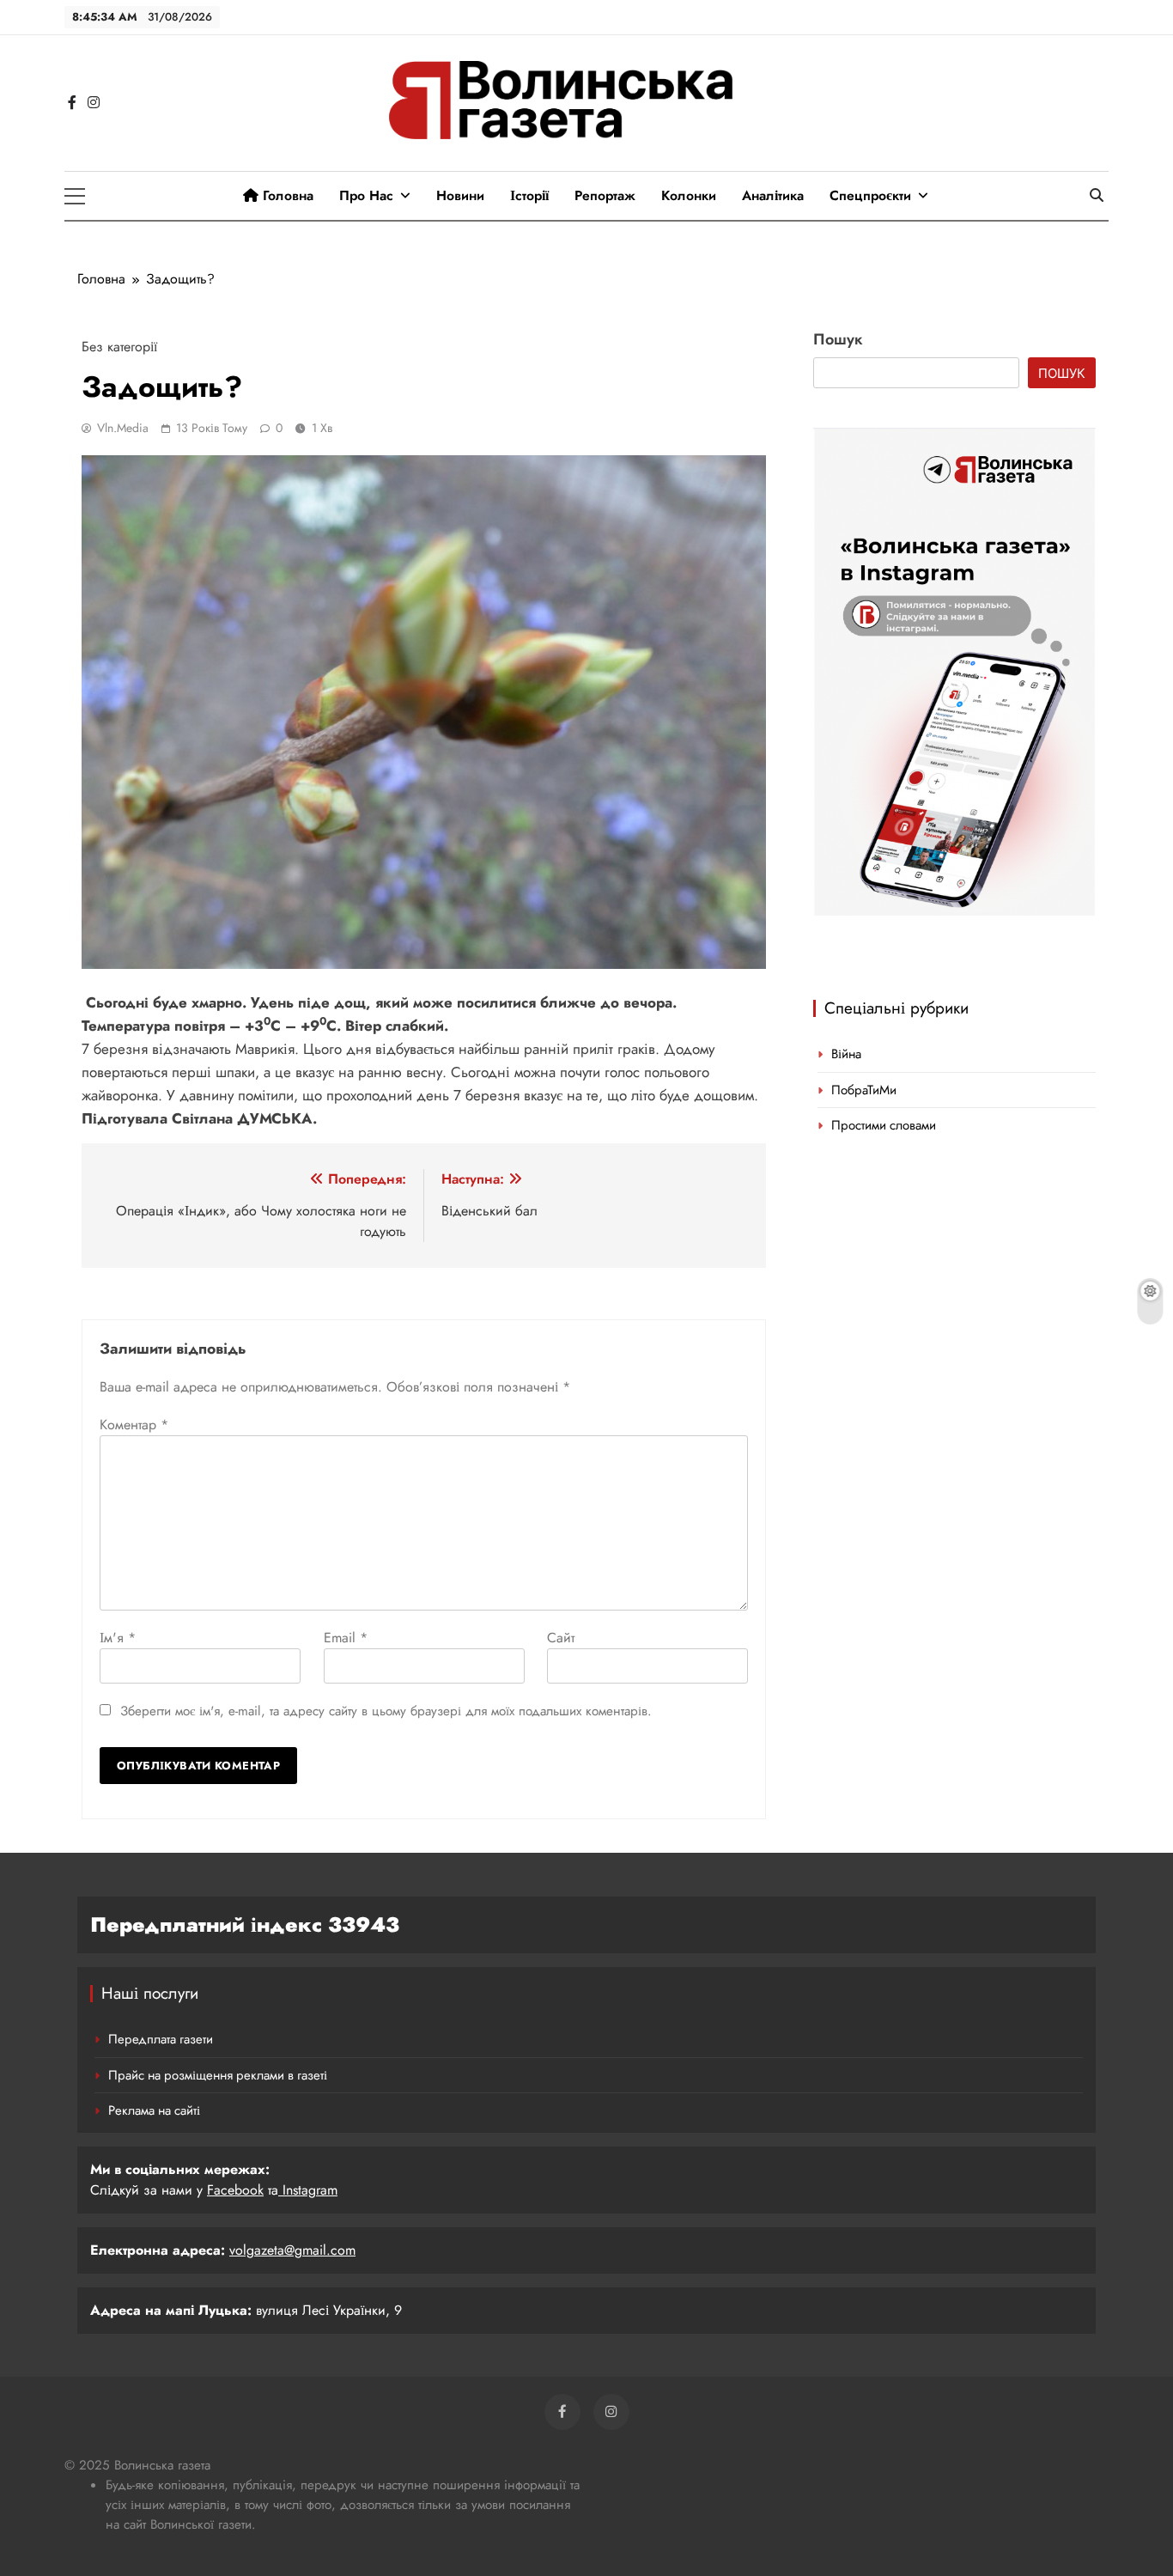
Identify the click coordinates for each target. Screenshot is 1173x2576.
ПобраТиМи (864, 1090)
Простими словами (884, 1125)
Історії (529, 195)
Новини (460, 195)
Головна (286, 195)
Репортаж (605, 195)
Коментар (134, 1425)
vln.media (123, 428)
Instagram (308, 2190)
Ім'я (118, 1638)
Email (346, 1638)
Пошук (838, 339)
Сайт (561, 1638)
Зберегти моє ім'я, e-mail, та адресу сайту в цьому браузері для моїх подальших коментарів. (386, 1711)
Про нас (366, 195)
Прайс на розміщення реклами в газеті (218, 2075)
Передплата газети (161, 2039)
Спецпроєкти (870, 195)
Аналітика (773, 195)
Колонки (689, 195)
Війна (846, 1054)
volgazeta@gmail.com (292, 2250)
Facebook (235, 2190)
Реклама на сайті (154, 2110)
